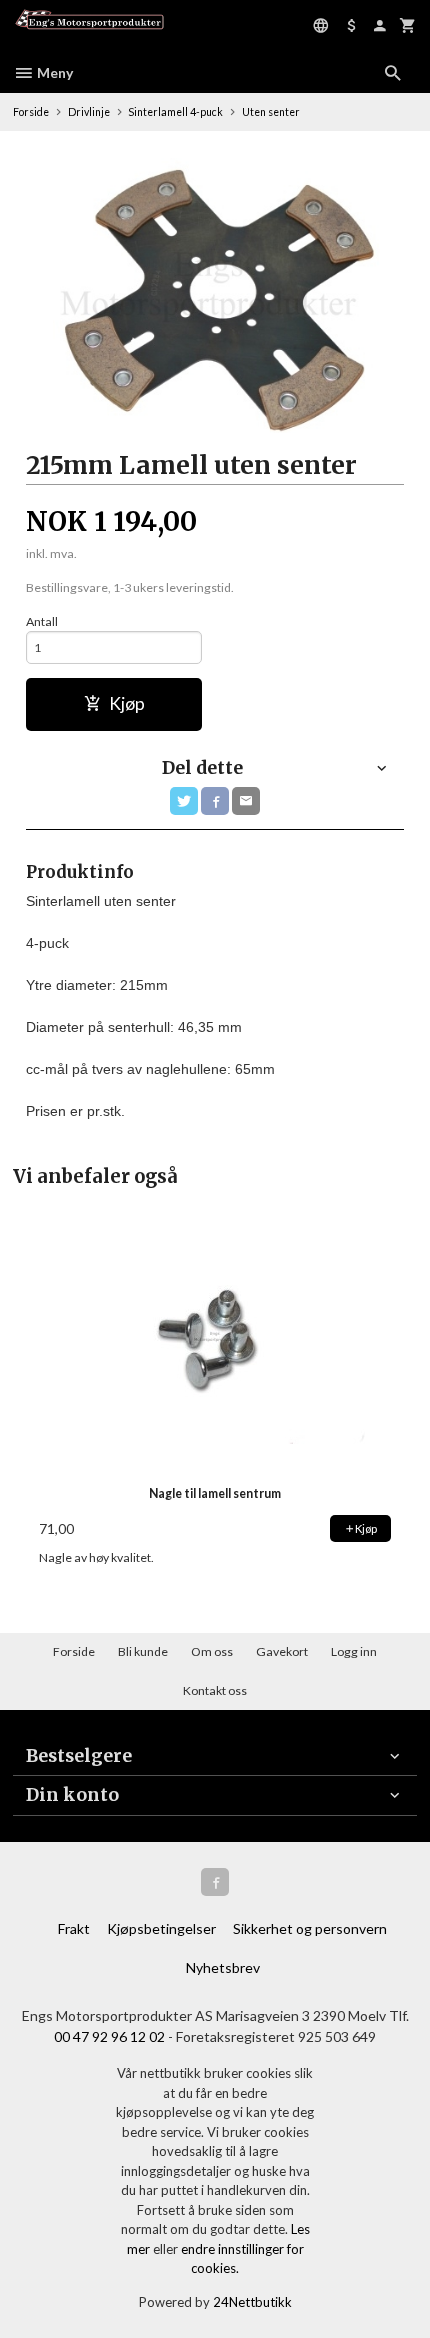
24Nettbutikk (252, 2302)
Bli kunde (143, 1651)
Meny (53, 72)
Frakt (74, 1928)
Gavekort (282, 1651)
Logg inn (354, 1651)
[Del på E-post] (246, 801)
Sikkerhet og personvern (310, 1928)
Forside (31, 112)
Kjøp (127, 703)
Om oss (212, 1651)
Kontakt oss (215, 1690)
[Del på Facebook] (215, 801)
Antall (42, 621)
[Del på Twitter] (184, 801)
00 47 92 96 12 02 (109, 2036)
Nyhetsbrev (223, 1967)
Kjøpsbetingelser (161, 1928)
